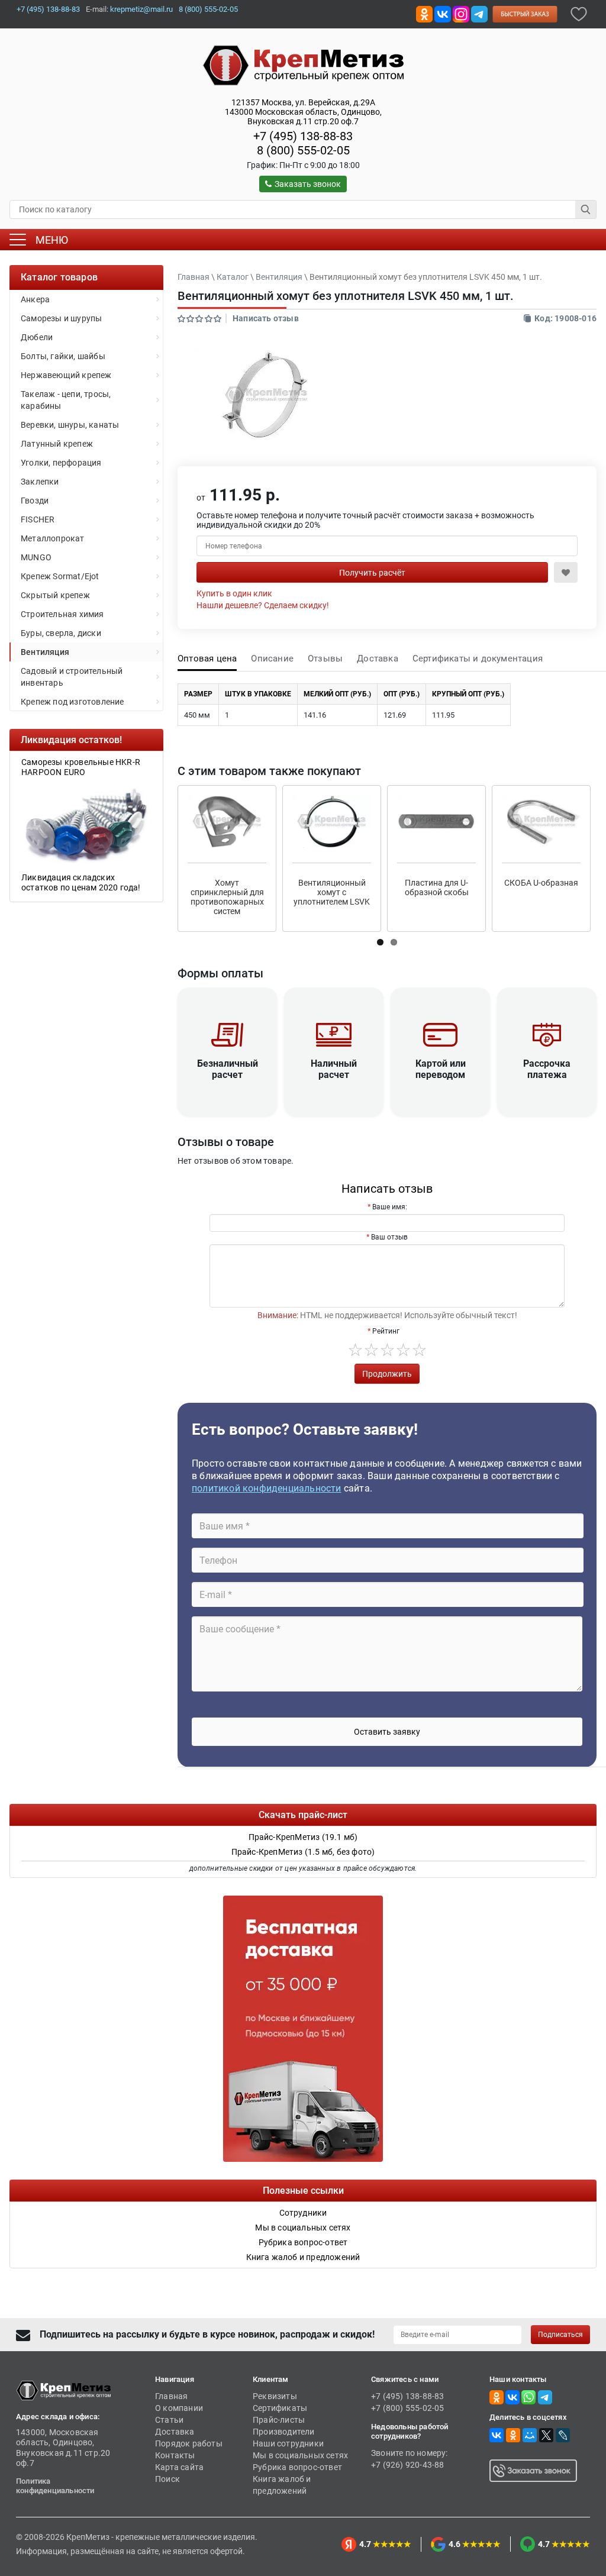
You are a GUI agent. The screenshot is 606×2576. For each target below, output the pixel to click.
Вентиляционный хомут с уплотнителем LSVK (332, 892)
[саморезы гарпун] (86, 824)
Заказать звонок (308, 184)
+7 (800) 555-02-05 (408, 2408)
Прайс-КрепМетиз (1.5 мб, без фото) (303, 1852)
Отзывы (325, 658)
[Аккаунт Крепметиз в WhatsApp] (528, 2397)
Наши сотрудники (288, 2443)
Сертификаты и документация (478, 658)
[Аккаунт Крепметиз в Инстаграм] (461, 13)
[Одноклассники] (513, 2435)
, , (303, 112)
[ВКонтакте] (497, 2435)
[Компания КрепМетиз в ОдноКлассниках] (424, 13)
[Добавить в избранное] (579, 13)
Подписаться (560, 2335)
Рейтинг (386, 1331)
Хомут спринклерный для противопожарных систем (227, 897)
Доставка (378, 658)
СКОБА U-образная (541, 883)
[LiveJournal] (563, 2435)
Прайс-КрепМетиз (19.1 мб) (303, 1837)
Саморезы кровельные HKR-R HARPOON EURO (81, 767)
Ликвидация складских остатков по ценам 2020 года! (81, 882)
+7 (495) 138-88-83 (48, 9)
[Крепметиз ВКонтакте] (443, 13)
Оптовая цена (207, 658)
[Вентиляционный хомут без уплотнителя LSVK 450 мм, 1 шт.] (266, 395)
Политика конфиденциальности (55, 2486)
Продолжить (387, 1374)
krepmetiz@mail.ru (141, 9)
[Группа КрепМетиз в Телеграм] (545, 2397)
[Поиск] (586, 209)
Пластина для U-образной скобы (437, 887)
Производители (284, 2432)
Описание (272, 658)
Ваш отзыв (389, 1237)
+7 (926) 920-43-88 (408, 2465)
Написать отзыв (266, 318)
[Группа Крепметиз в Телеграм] (479, 13)
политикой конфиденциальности (267, 1488)
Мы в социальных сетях (300, 2455)
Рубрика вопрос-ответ (297, 2467)
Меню (52, 240)
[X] (546, 2435)
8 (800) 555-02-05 (208, 9)
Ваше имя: (390, 1207)
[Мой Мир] (530, 2435)
